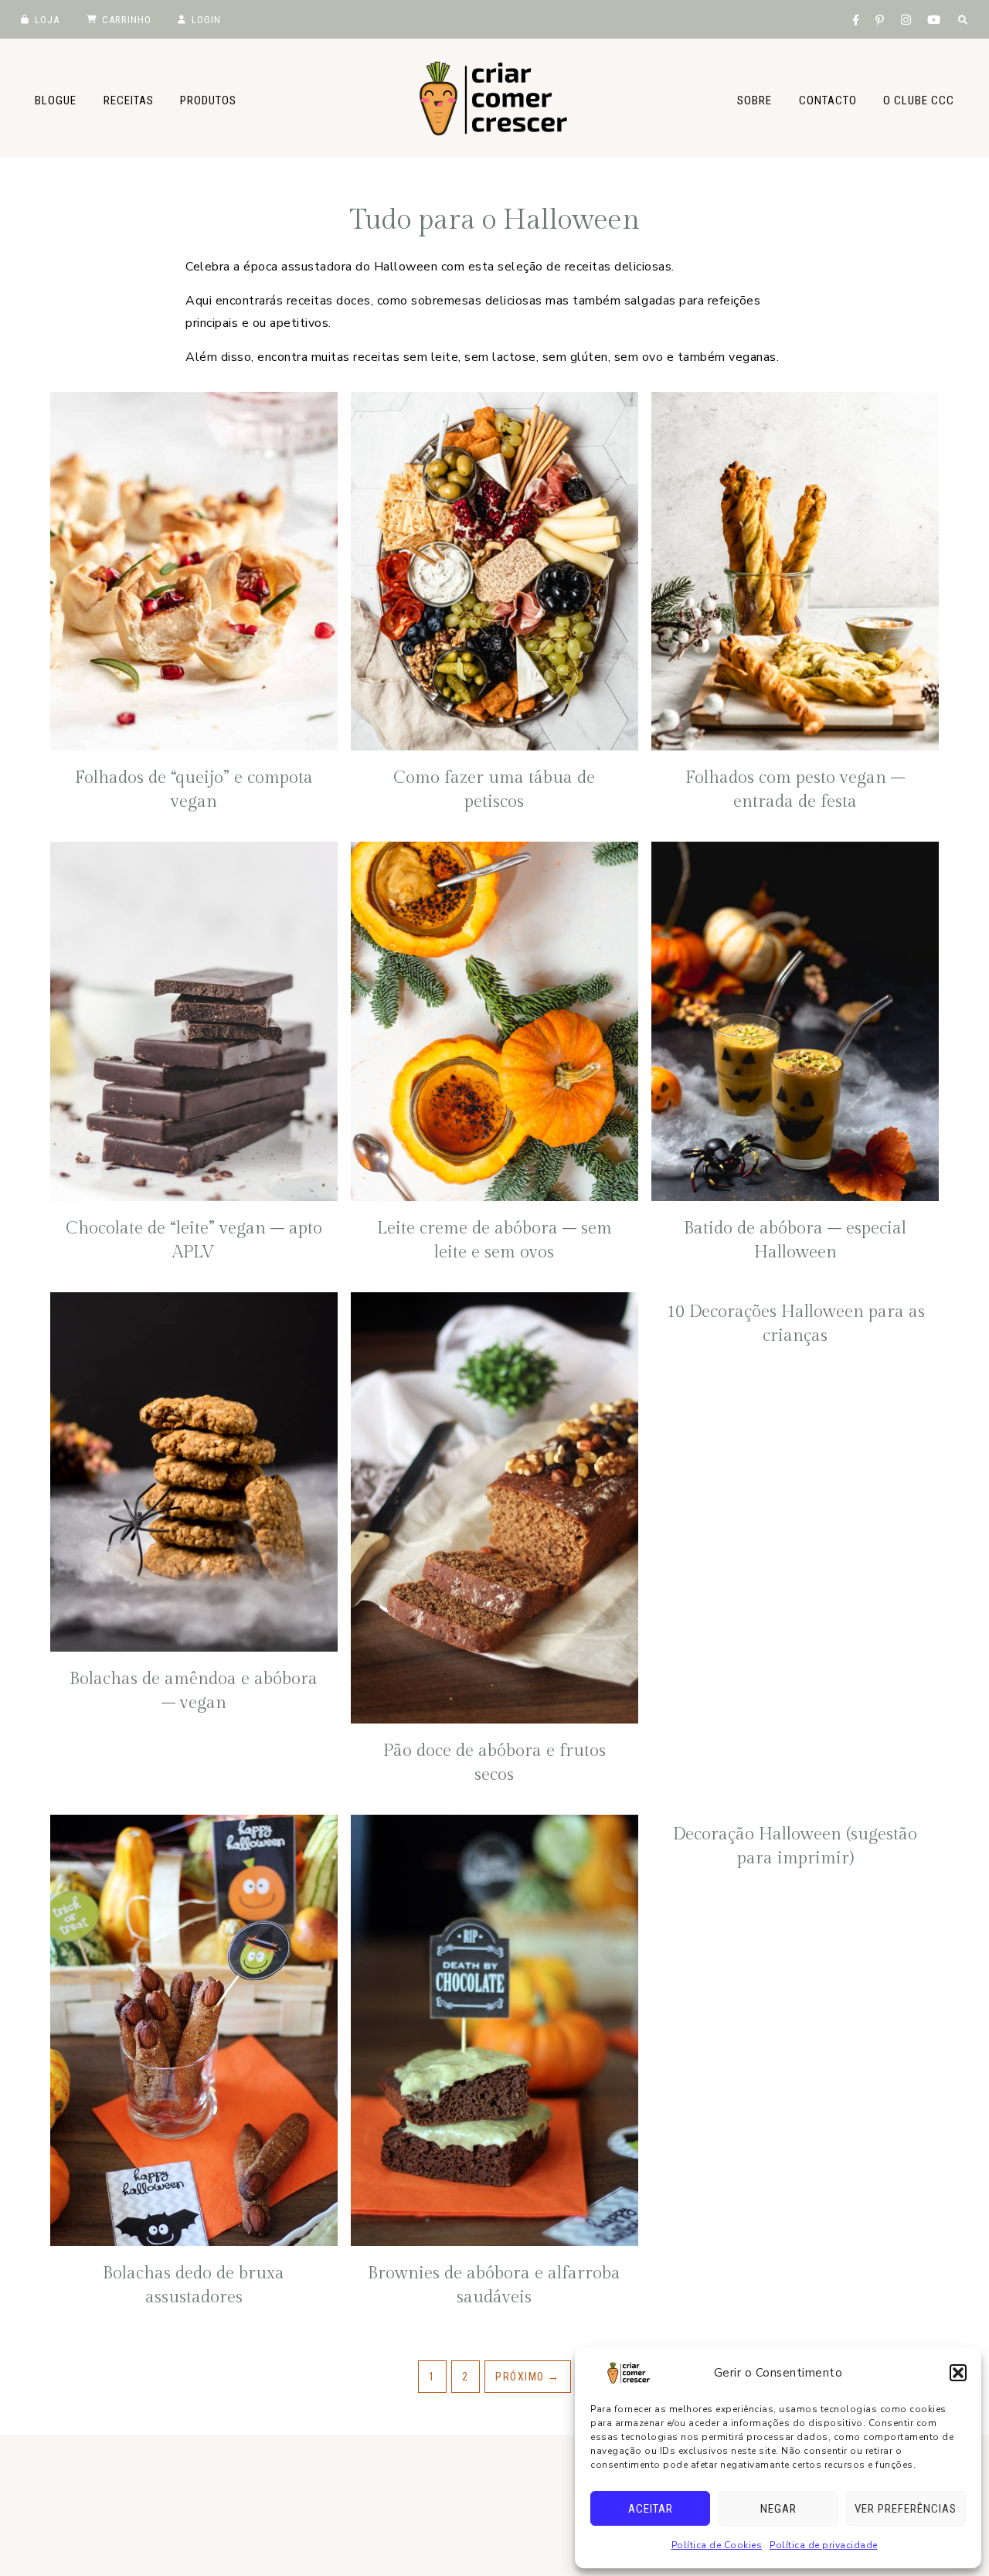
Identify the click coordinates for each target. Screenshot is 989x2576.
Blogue (56, 100)
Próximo (528, 2377)
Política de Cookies (717, 2545)
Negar (778, 2509)
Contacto (828, 100)
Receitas (129, 100)
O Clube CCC (919, 100)
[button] (958, 2373)
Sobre (754, 100)
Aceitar (651, 2509)
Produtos (208, 100)
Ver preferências (906, 2509)
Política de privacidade (824, 2545)
